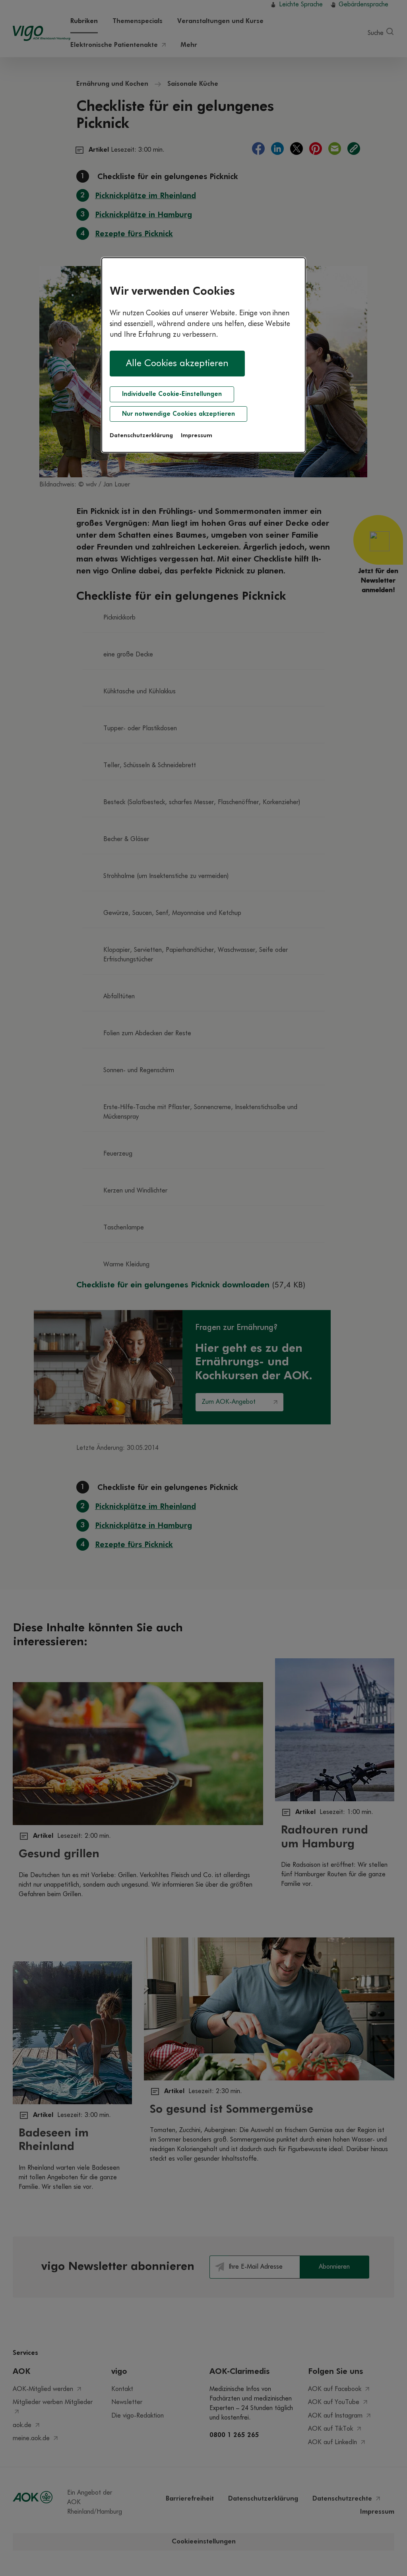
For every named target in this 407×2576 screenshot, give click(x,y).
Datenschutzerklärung (141, 436)
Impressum (197, 436)
